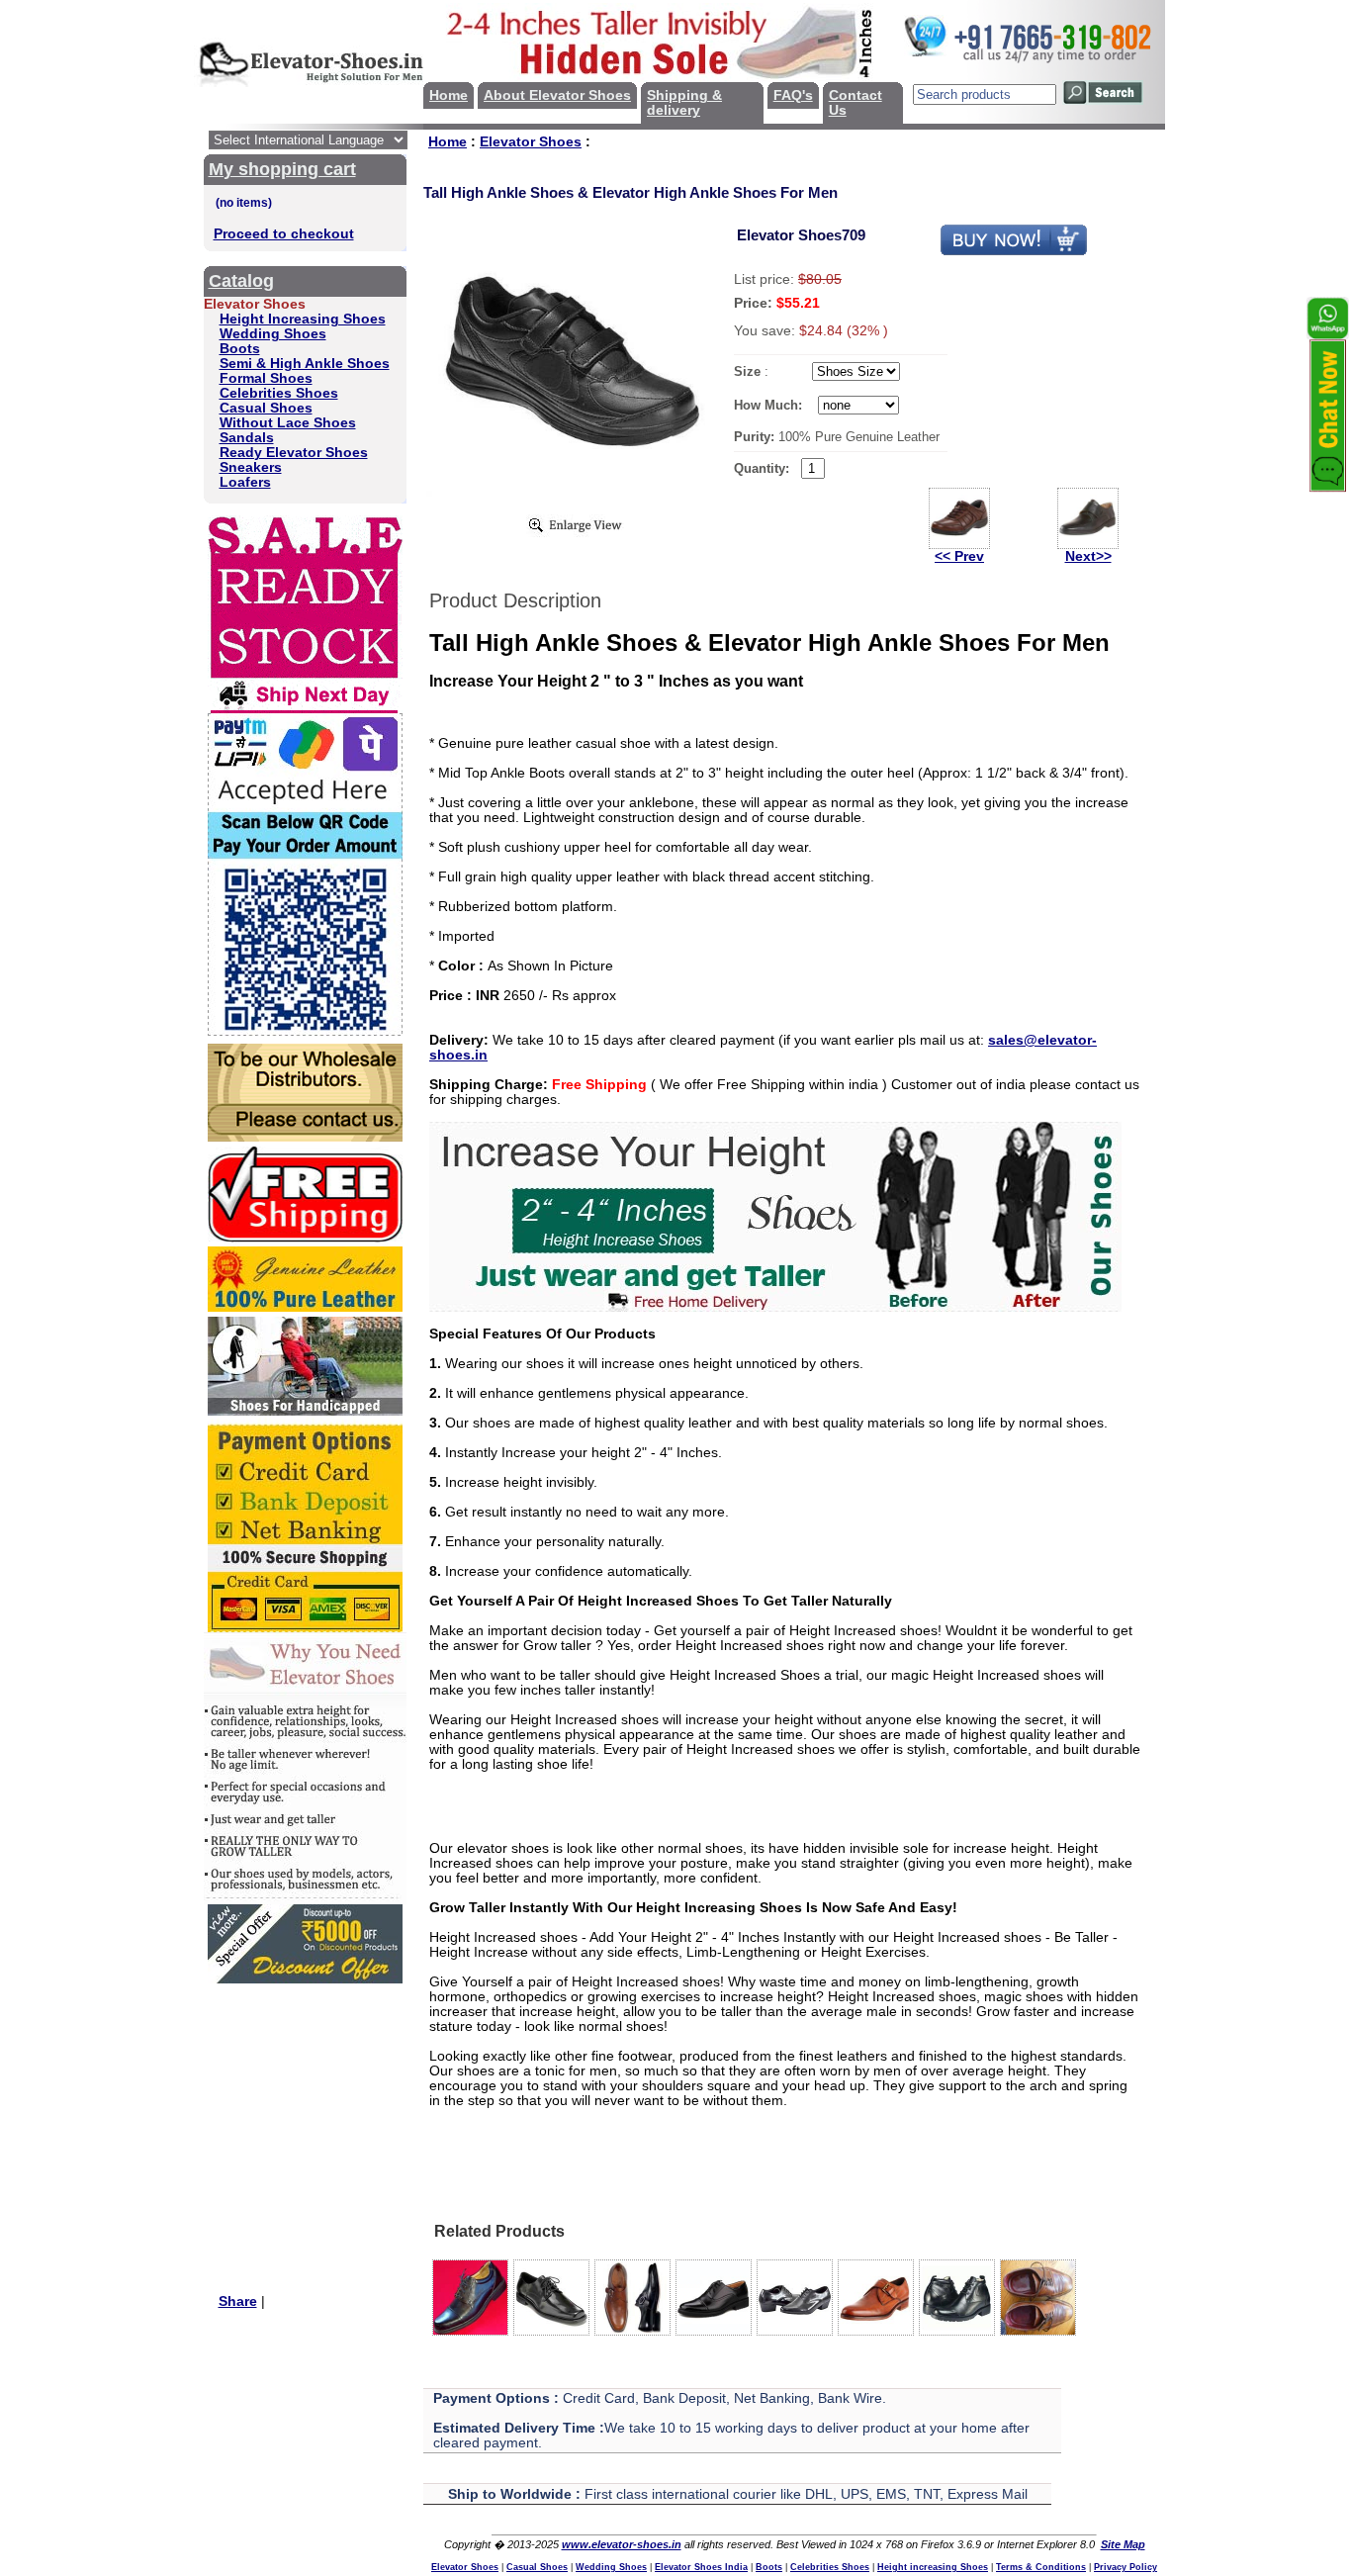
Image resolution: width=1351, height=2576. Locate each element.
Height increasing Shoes (933, 2567)
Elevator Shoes (531, 142)
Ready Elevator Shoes (294, 453)
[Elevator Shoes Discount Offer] (305, 1979)
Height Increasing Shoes (303, 319)
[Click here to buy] (1014, 252)
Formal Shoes (266, 378)
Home (449, 95)
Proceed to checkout (284, 234)
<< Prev (959, 556)
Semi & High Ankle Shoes (305, 364)
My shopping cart (282, 169)
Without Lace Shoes (288, 423)
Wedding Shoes (273, 334)
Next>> (1088, 556)
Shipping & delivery (684, 103)
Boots (240, 349)
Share (238, 2301)
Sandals (247, 438)
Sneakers (251, 467)
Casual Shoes (266, 408)
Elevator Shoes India (701, 2567)
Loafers (245, 482)
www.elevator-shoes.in (622, 2544)
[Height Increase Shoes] (775, 1307)
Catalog (241, 281)
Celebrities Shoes (279, 393)
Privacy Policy (1126, 2567)
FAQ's (793, 95)
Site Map (1123, 2544)
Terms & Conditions (1041, 2567)
